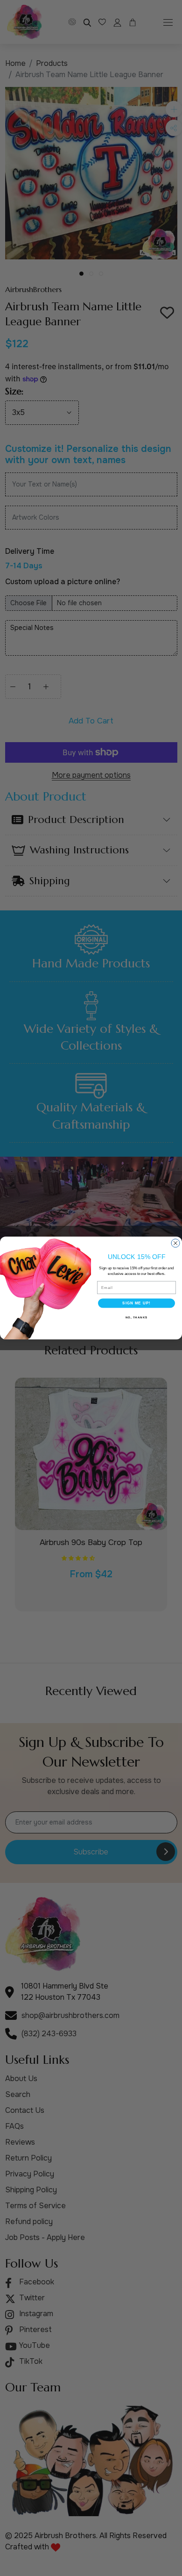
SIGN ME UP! (136, 1303)
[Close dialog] (175, 1243)
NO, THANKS (137, 1317)
